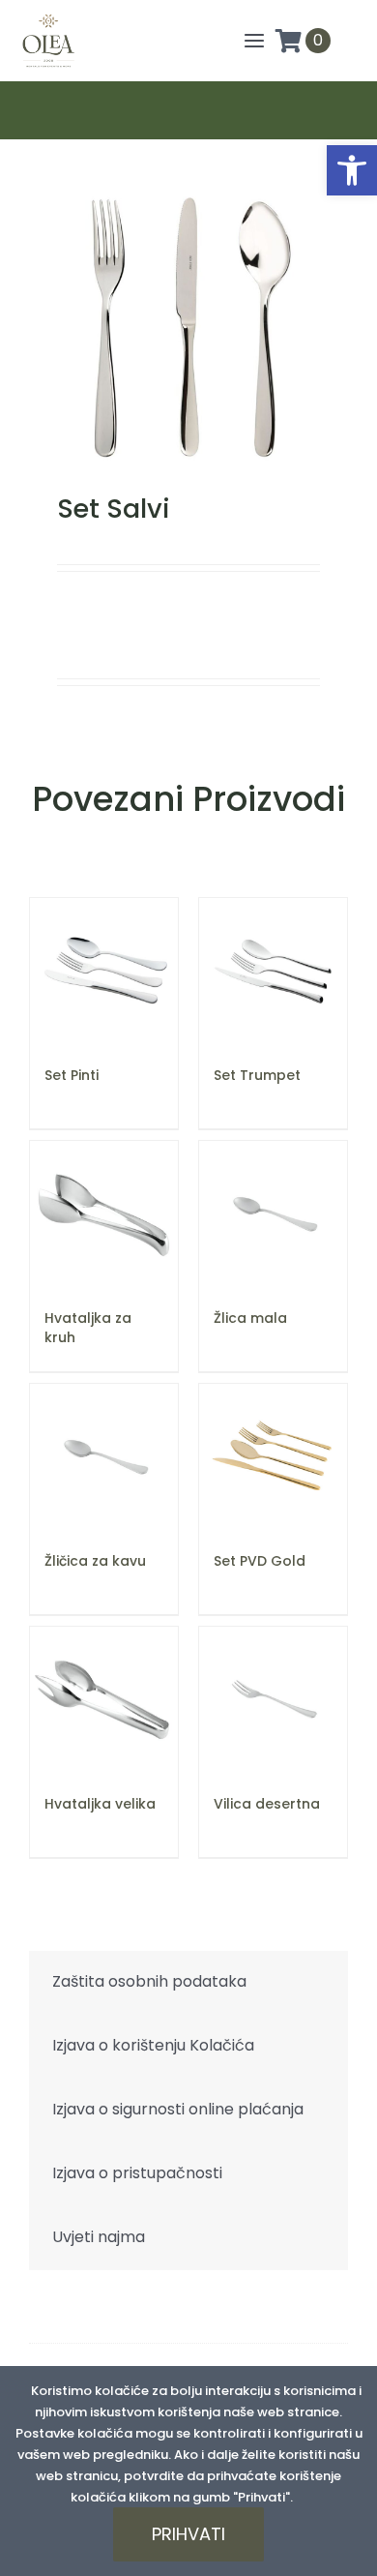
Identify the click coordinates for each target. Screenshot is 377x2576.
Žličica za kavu (95, 1561)
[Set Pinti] (104, 972)
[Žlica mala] (273, 1215)
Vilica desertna (267, 1804)
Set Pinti (72, 1075)
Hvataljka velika (100, 1804)
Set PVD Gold (260, 1561)
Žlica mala (250, 1318)
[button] (352, 170)
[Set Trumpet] (273, 972)
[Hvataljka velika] (104, 1701)
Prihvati (188, 2534)
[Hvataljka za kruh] (104, 1215)
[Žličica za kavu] (104, 1458)
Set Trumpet (257, 1075)
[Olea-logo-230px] (48, 18)
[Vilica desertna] (273, 1701)
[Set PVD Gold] (273, 1458)
